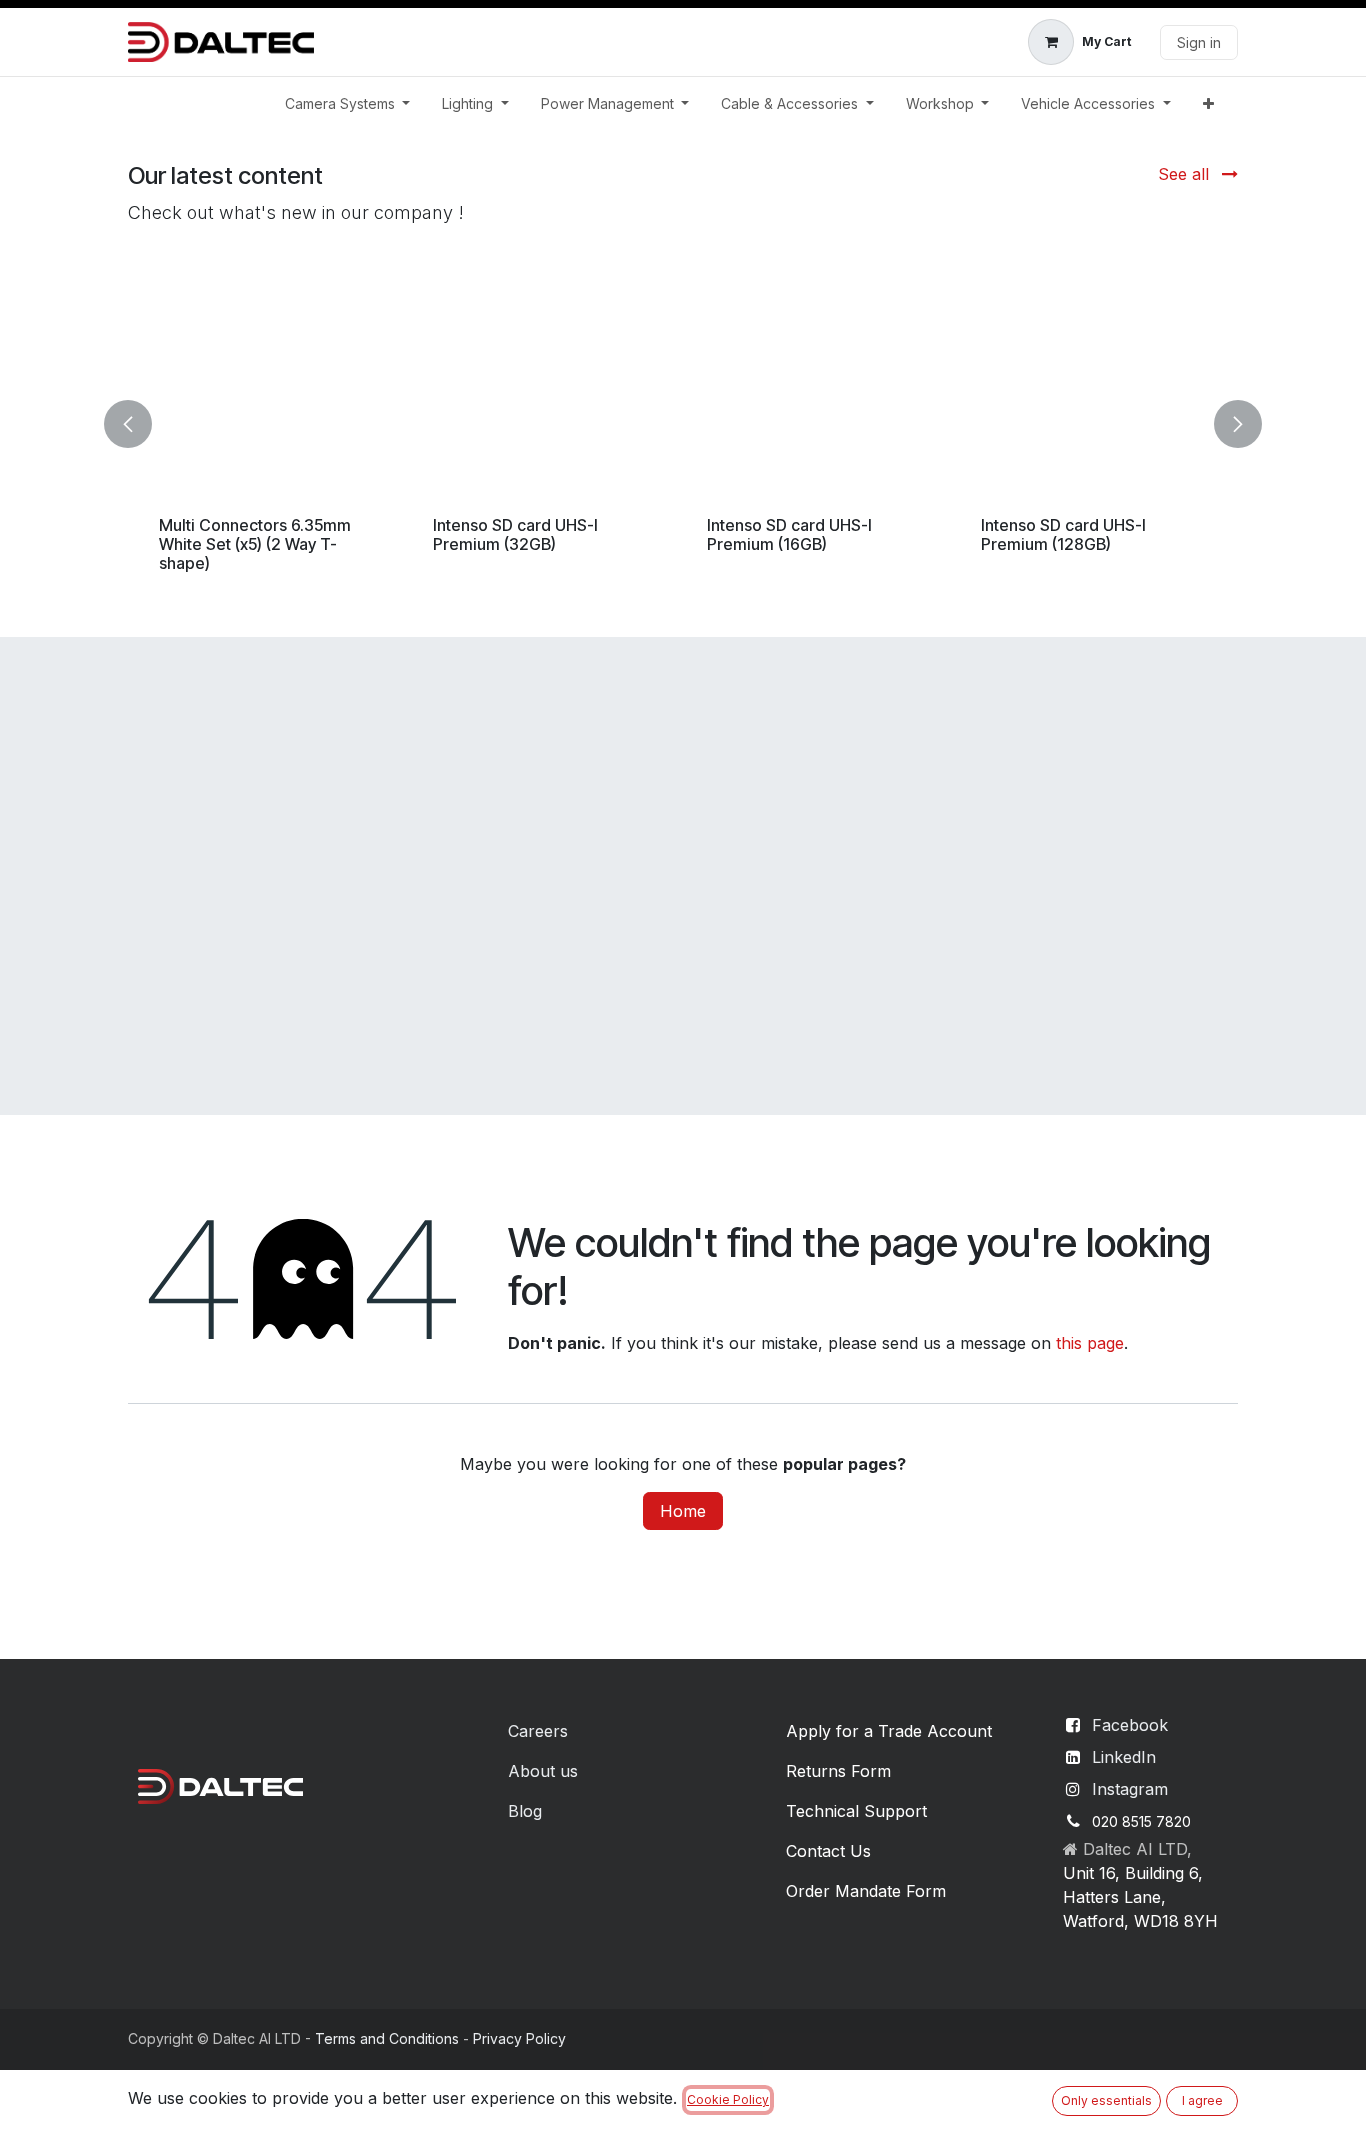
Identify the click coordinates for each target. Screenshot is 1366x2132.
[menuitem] (348, 103)
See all (1186, 174)
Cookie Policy (728, 2099)
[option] (683, 424)
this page (1090, 1343)
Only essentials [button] (1106, 2100)
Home (683, 1511)
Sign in (1199, 42)
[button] (140, 424)
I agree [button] (1202, 2100)
